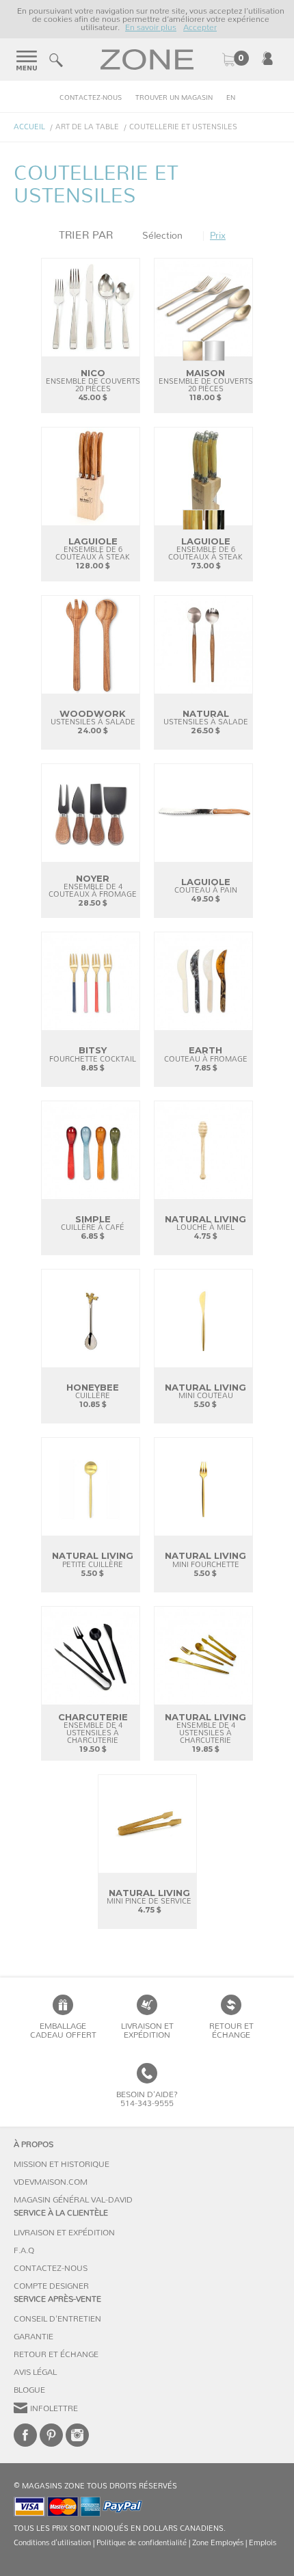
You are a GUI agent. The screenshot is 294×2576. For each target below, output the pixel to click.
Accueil (29, 127)
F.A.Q (24, 2250)
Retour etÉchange (231, 2030)
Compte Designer (51, 2286)
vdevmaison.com (51, 2182)
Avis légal (35, 2372)
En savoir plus (151, 27)
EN (231, 98)
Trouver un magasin (174, 98)
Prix (218, 236)
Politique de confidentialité (142, 2543)
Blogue (29, 2390)
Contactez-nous (91, 98)
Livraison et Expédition (147, 2030)
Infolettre (54, 2408)
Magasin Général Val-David (73, 2200)
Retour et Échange (56, 2354)
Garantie (34, 2337)
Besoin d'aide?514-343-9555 (147, 2099)
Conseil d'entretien (57, 2319)
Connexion (267, 58)
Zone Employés (218, 2543)
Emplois (263, 2543)
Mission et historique (62, 2164)
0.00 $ (235, 60)
